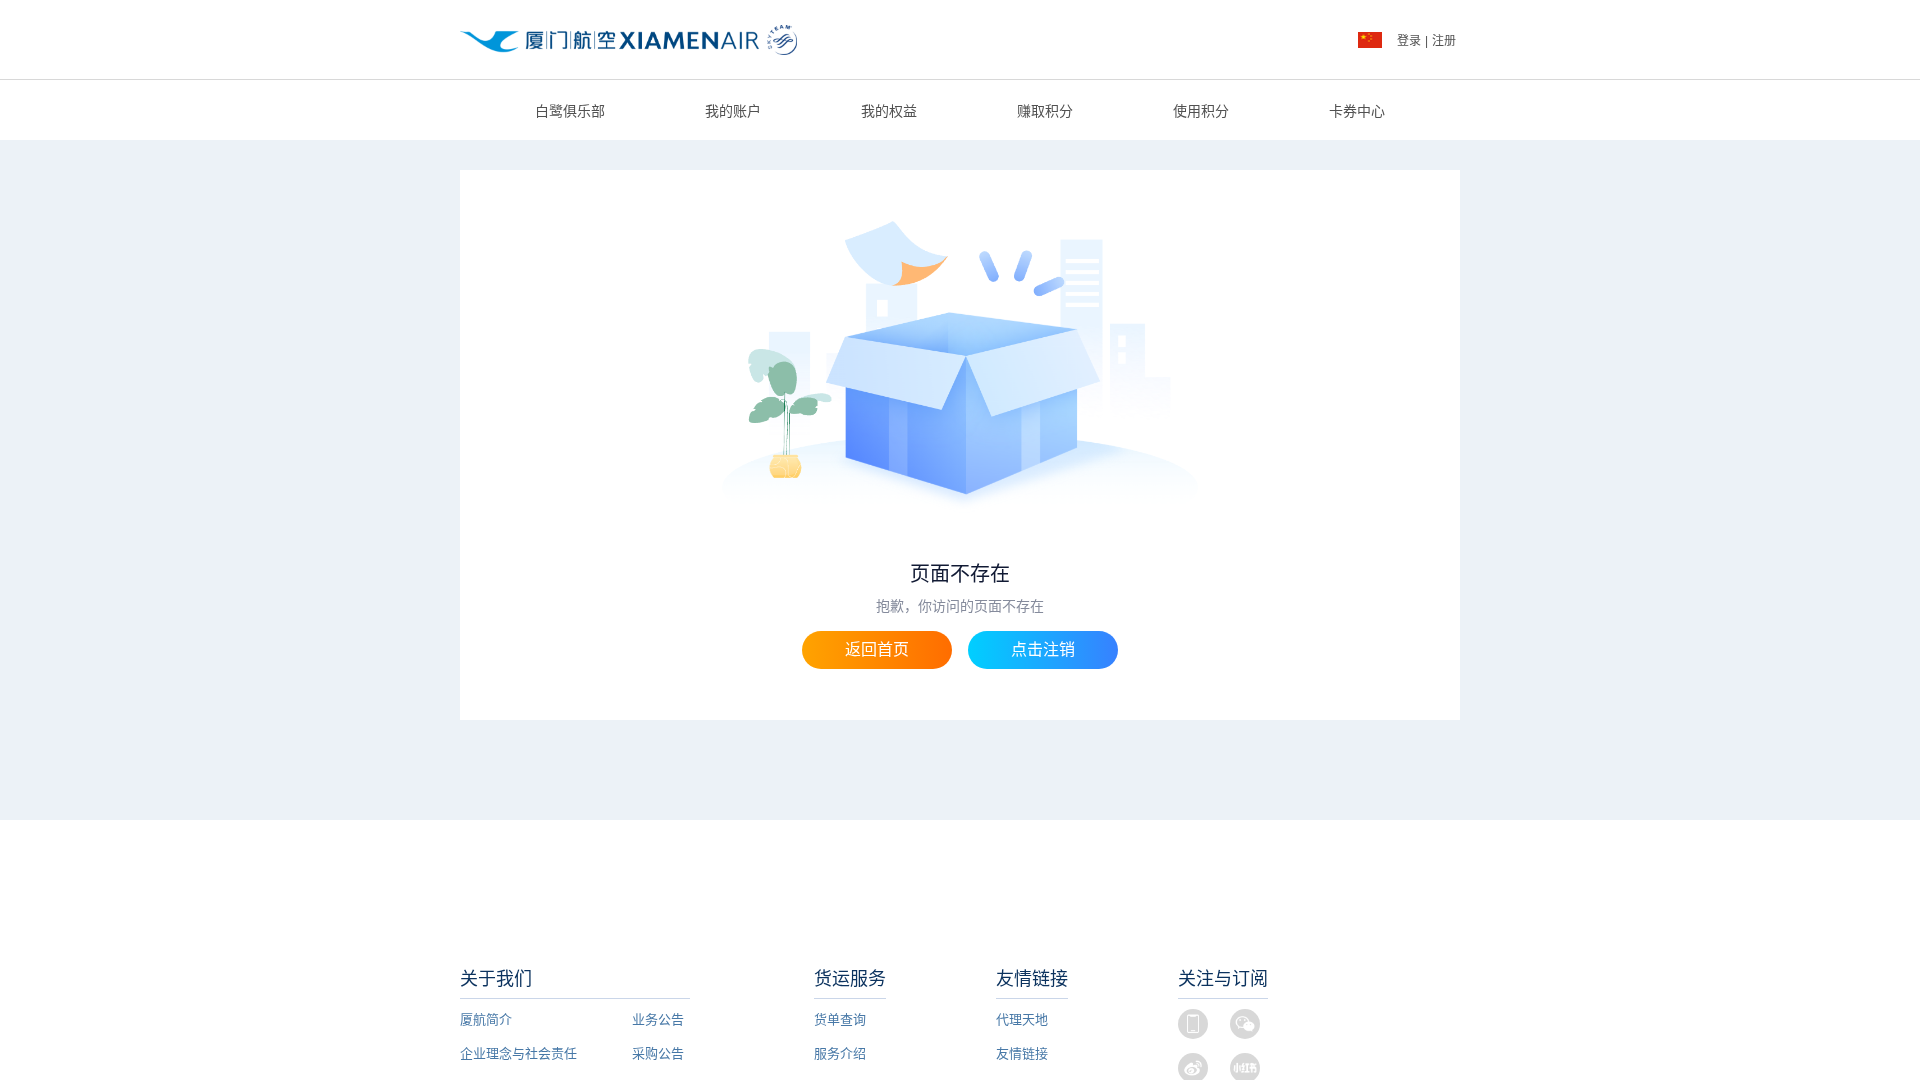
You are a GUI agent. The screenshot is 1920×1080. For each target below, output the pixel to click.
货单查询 (840, 1019)
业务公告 (658, 1019)
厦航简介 (486, 1019)
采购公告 (658, 1053)
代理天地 (1022, 1019)
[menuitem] (570, 111)
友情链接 (1022, 1053)
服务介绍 (840, 1053)
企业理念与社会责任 (518, 1053)
